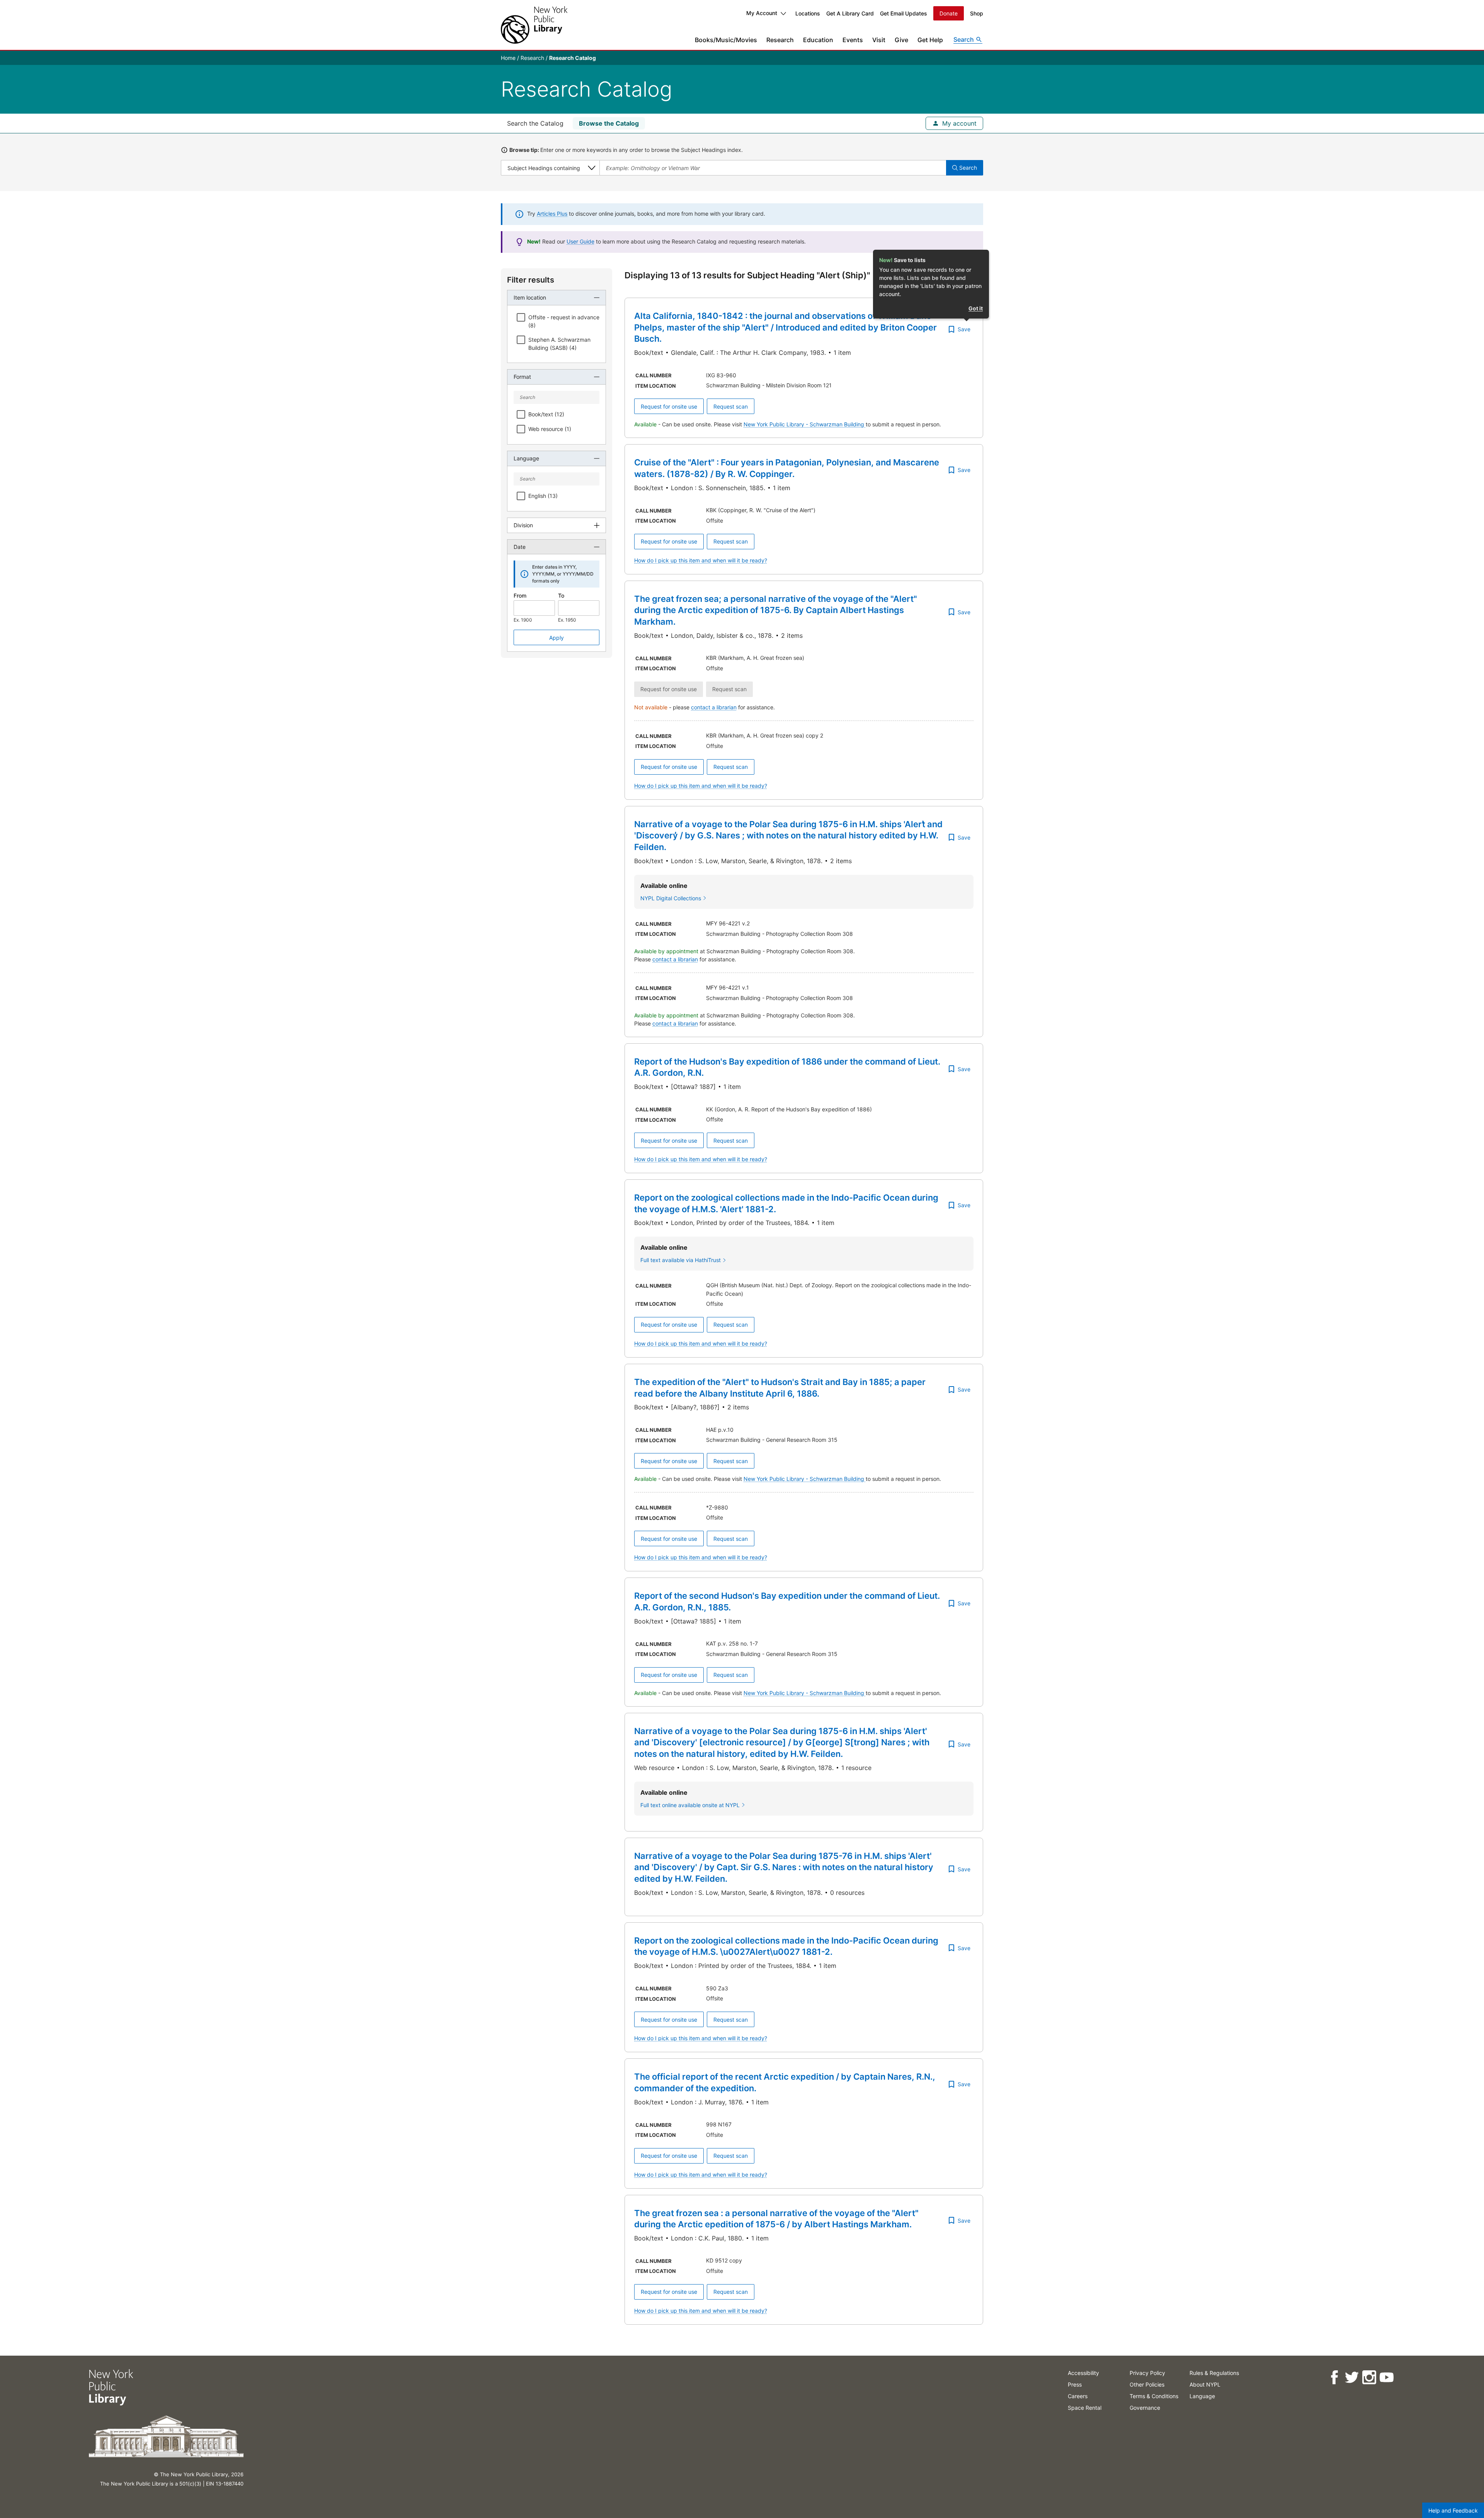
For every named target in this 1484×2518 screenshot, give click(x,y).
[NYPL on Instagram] (1369, 2377)
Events (853, 40)
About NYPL (1205, 2384)
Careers (1078, 2396)
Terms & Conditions (1154, 2396)
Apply (556, 638)
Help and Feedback (1453, 2510)
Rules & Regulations (1214, 2373)
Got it (976, 308)
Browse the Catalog (609, 123)
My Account (762, 13)
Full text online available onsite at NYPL (690, 1805)
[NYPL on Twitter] (1352, 2377)
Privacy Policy (1147, 2373)
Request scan (731, 406)
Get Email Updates (904, 13)
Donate (949, 13)
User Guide (580, 241)
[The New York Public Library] (534, 25)
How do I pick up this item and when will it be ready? (701, 560)
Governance (1145, 2408)
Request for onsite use (669, 406)
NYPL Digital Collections (671, 898)
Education (818, 40)
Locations (808, 13)
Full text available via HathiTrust (681, 1260)
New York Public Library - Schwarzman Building (805, 424)
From (520, 595)
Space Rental (1085, 2408)
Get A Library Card (850, 13)
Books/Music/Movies (726, 40)
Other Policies (1147, 2384)
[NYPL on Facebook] (1334, 2377)
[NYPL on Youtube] (1386, 2377)
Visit (879, 40)
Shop (977, 13)
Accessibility (1083, 2373)
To (561, 595)
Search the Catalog (535, 123)
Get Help (930, 40)
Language (1202, 2396)
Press (1075, 2384)
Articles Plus (552, 214)
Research (780, 40)
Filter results (531, 280)
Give (901, 40)
